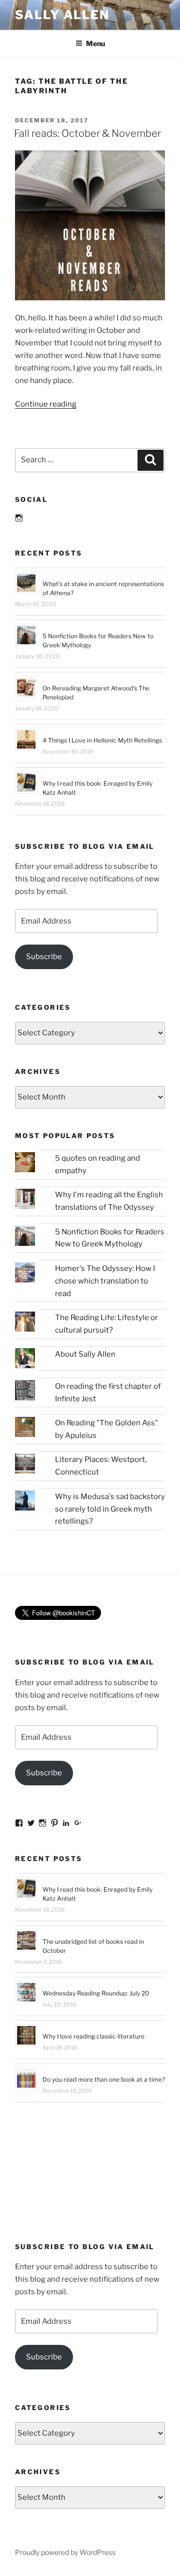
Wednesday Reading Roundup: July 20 (96, 1993)
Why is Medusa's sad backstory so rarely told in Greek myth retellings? (110, 1509)
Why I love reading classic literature (93, 2036)
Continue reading (46, 404)
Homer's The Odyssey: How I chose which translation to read (105, 1281)
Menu (95, 43)
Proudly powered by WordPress (65, 2552)
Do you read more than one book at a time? (104, 2079)
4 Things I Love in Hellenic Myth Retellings (102, 740)
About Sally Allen (85, 1354)
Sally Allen (62, 15)
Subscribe (44, 957)
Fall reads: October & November (87, 133)
